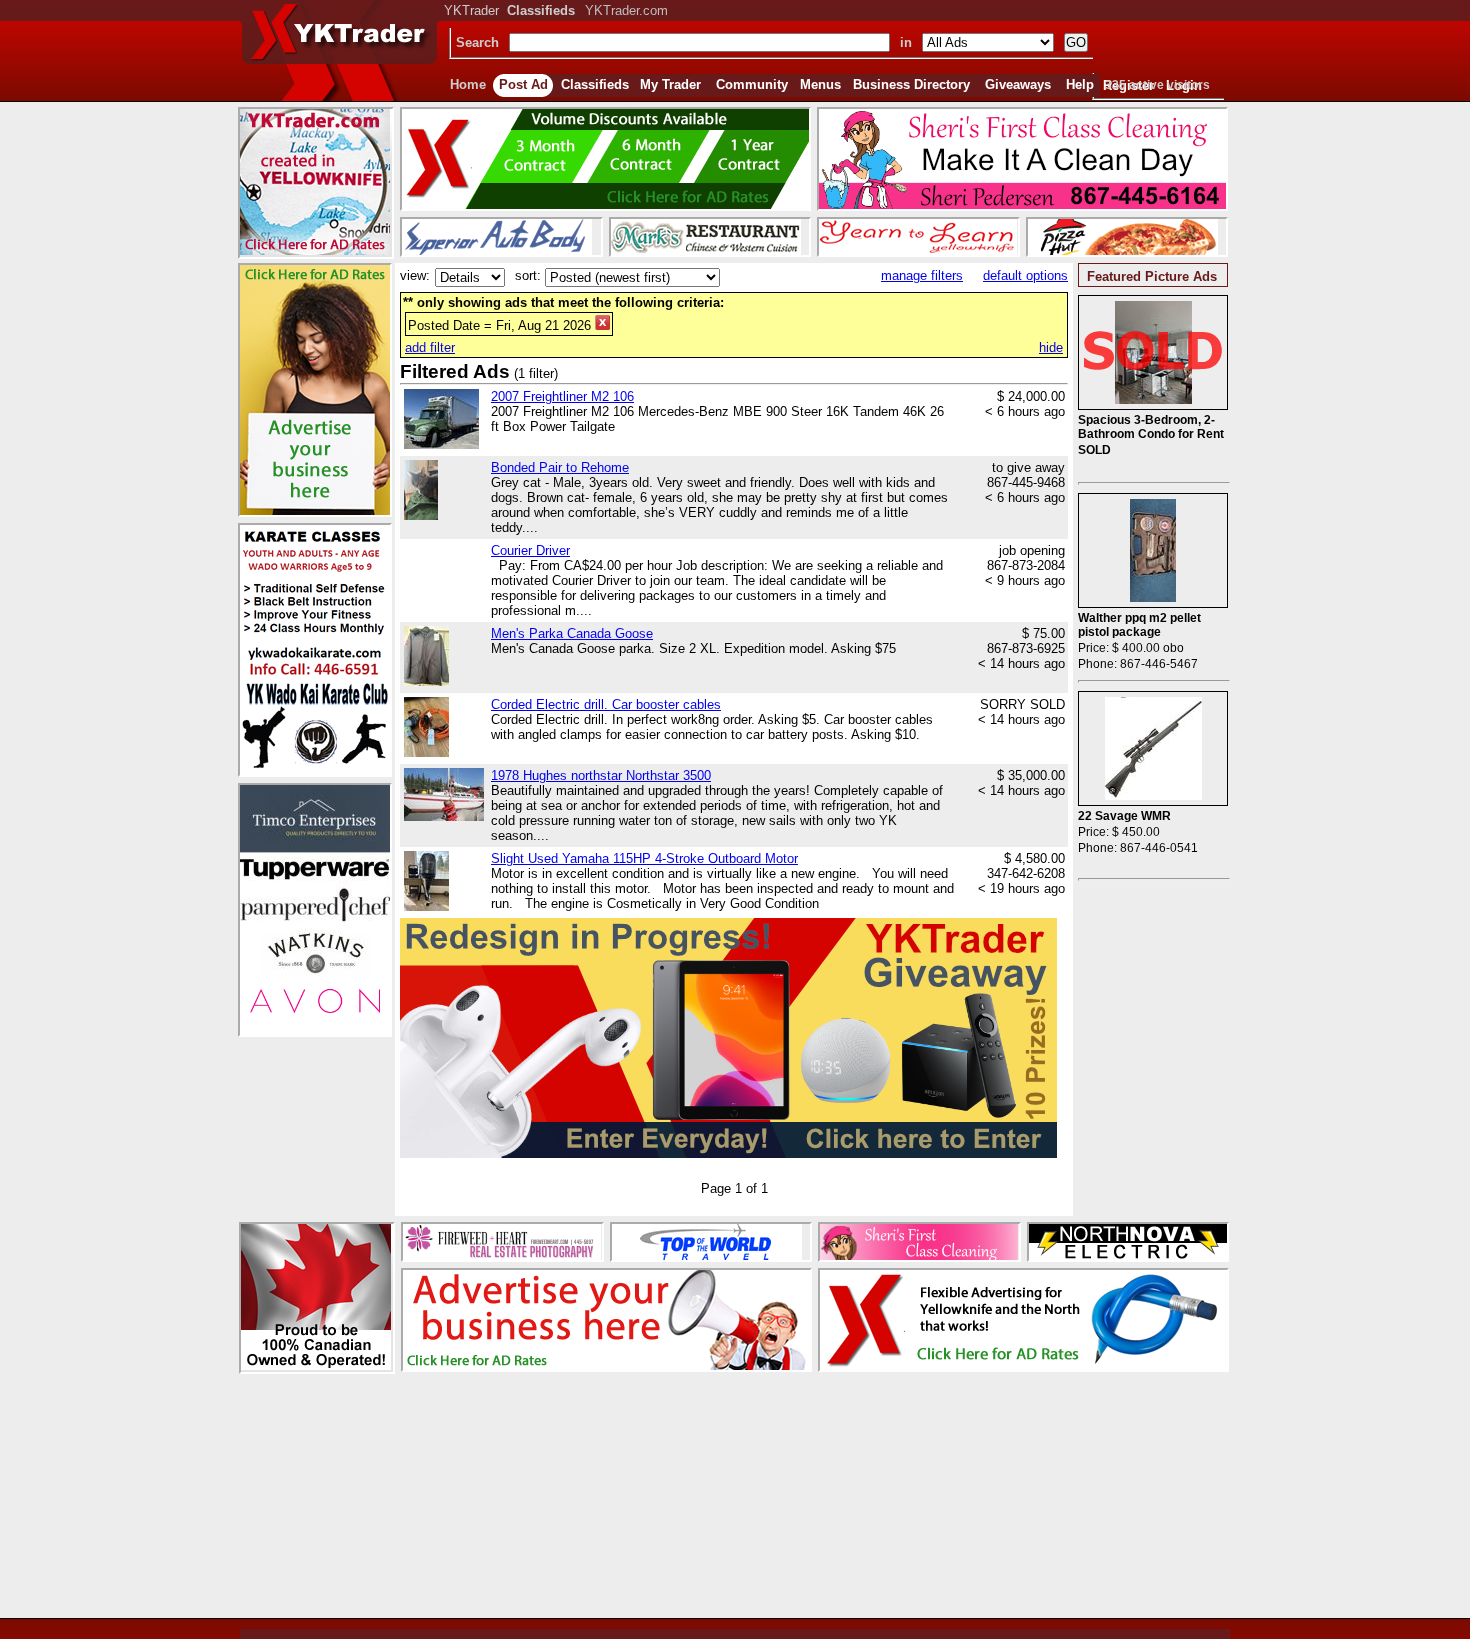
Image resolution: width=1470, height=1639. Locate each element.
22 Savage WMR (1124, 816)
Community (752, 84)
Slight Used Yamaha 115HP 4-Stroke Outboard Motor (644, 858)
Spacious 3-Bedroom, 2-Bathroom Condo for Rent (1151, 427)
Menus (820, 84)
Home (468, 84)
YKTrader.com (626, 10)
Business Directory (911, 84)
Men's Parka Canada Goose (572, 633)
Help (1080, 84)
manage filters (922, 275)
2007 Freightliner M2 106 (562, 396)
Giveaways (1018, 84)
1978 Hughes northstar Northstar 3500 (601, 775)
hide (1051, 347)
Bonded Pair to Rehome (560, 467)
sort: (528, 275)
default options (1025, 275)
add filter (430, 347)
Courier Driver (530, 550)
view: (415, 275)
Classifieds (595, 84)
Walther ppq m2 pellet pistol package (1139, 625)
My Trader (670, 84)
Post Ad (523, 84)
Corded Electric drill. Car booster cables (606, 704)
